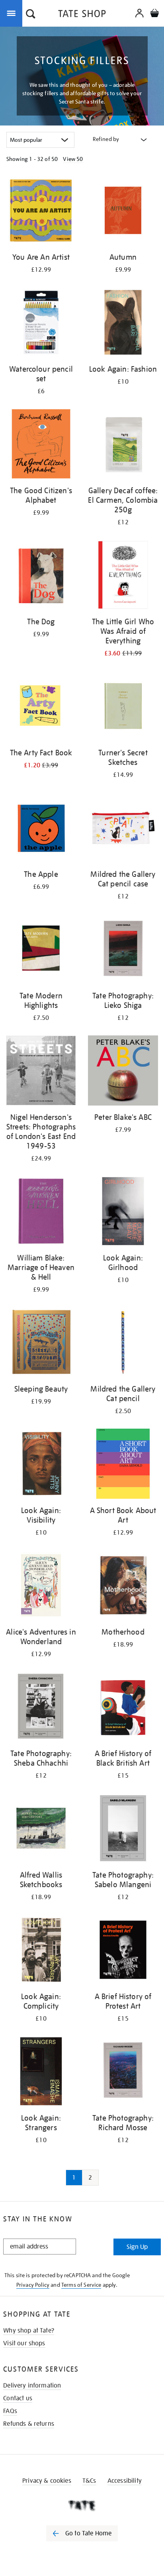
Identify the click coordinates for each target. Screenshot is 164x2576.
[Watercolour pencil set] (41, 324)
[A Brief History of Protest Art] (123, 1951)
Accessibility (125, 2481)
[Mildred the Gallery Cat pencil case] (123, 829)
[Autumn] (123, 212)
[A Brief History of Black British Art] (123, 1708)
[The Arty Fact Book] (41, 707)
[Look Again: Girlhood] (123, 1213)
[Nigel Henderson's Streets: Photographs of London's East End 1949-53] (41, 1072)
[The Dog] (41, 576)
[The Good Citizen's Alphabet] (41, 445)
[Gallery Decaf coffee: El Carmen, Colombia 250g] (123, 445)
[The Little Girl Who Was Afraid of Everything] (123, 576)
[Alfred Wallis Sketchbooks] (41, 1830)
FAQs (10, 2411)
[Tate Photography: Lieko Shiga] (123, 950)
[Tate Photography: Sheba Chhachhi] (41, 1708)
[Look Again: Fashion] (123, 324)
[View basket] (154, 14)
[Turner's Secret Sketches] (123, 707)
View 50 (73, 159)
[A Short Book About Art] (123, 1465)
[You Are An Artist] (41, 212)
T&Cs (89, 2481)
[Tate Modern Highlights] (41, 950)
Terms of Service (81, 2285)
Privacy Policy (33, 2285)
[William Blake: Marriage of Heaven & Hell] (41, 1213)
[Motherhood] (123, 1587)
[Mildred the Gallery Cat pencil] (123, 1344)
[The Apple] (41, 829)
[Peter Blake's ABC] (123, 1072)
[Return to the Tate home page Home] (82, 15)
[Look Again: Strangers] (41, 2073)
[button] (31, 15)
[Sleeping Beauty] (41, 1344)
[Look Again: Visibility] (41, 1465)
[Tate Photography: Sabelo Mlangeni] (123, 1830)
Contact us (18, 2398)
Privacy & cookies (47, 2481)
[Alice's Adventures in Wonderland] (41, 1587)
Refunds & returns (29, 2424)
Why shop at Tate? (29, 2331)
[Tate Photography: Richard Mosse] (123, 2073)
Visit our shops (24, 2343)
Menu (13, 13)
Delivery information (32, 2386)
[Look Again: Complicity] (41, 1951)
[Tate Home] (82, 2505)
